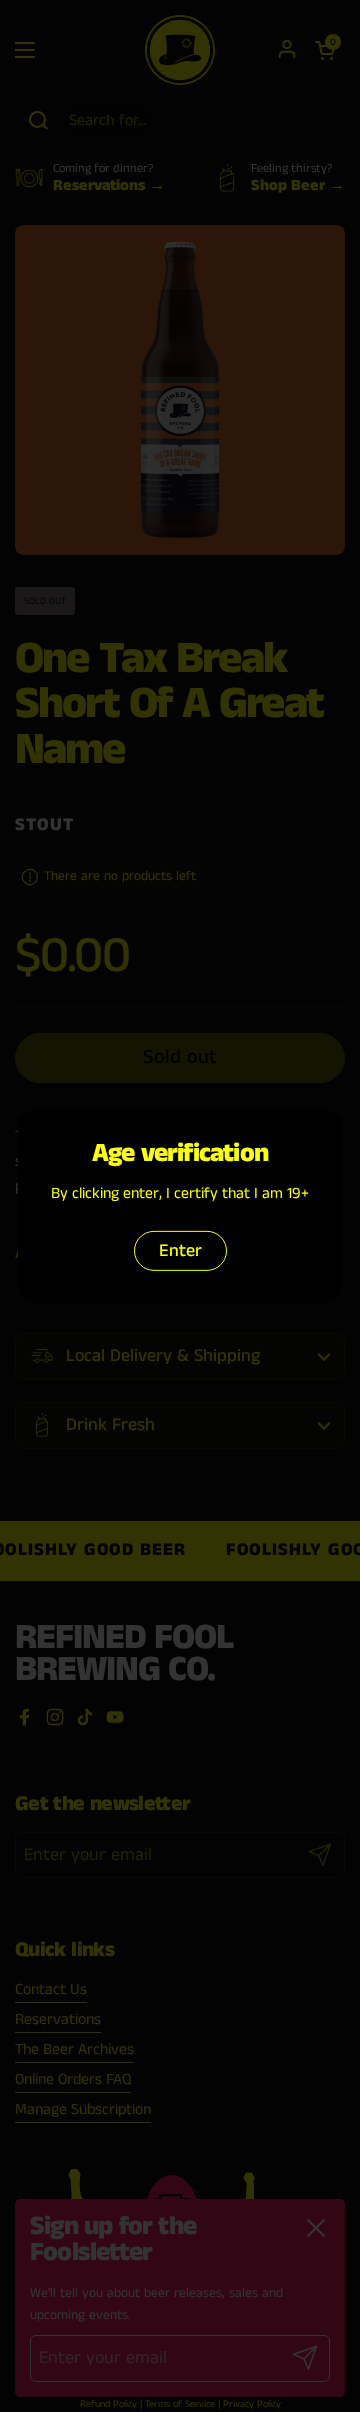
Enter (180, 1251)
